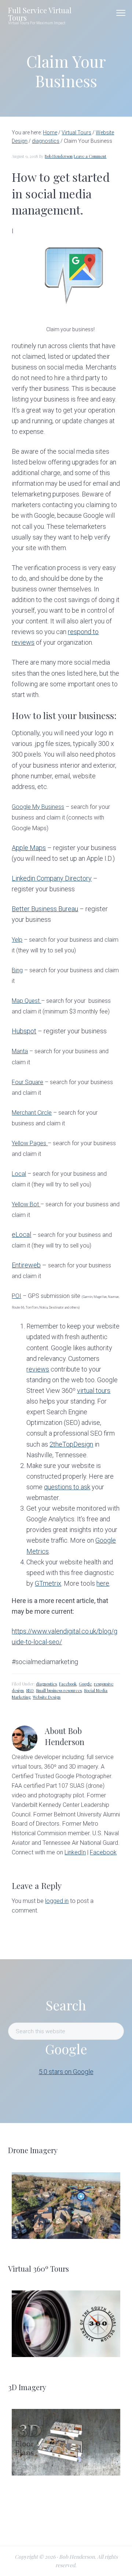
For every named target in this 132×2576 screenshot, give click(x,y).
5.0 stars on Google (66, 2072)
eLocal (21, 1234)
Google (85, 1684)
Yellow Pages (30, 1143)
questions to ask (67, 1487)
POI (16, 1296)
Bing (17, 970)
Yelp (17, 940)
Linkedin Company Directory (52, 878)
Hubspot (24, 1031)
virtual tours (94, 1390)
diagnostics (46, 1684)
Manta (20, 1051)
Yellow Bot (26, 1204)
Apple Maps (29, 848)
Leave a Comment (90, 156)
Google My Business (38, 807)
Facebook (68, 1684)
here (103, 1583)
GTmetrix (48, 1583)
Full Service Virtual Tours (40, 14)
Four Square (27, 1082)
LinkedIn (75, 1852)
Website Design (47, 1697)
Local (19, 1174)
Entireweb (26, 1265)
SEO (30, 1690)
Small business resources (59, 1690)
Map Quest (26, 1001)
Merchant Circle (32, 1113)
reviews (38, 1369)
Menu (121, 13)
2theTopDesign (71, 1444)
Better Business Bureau (45, 909)
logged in (57, 1901)
